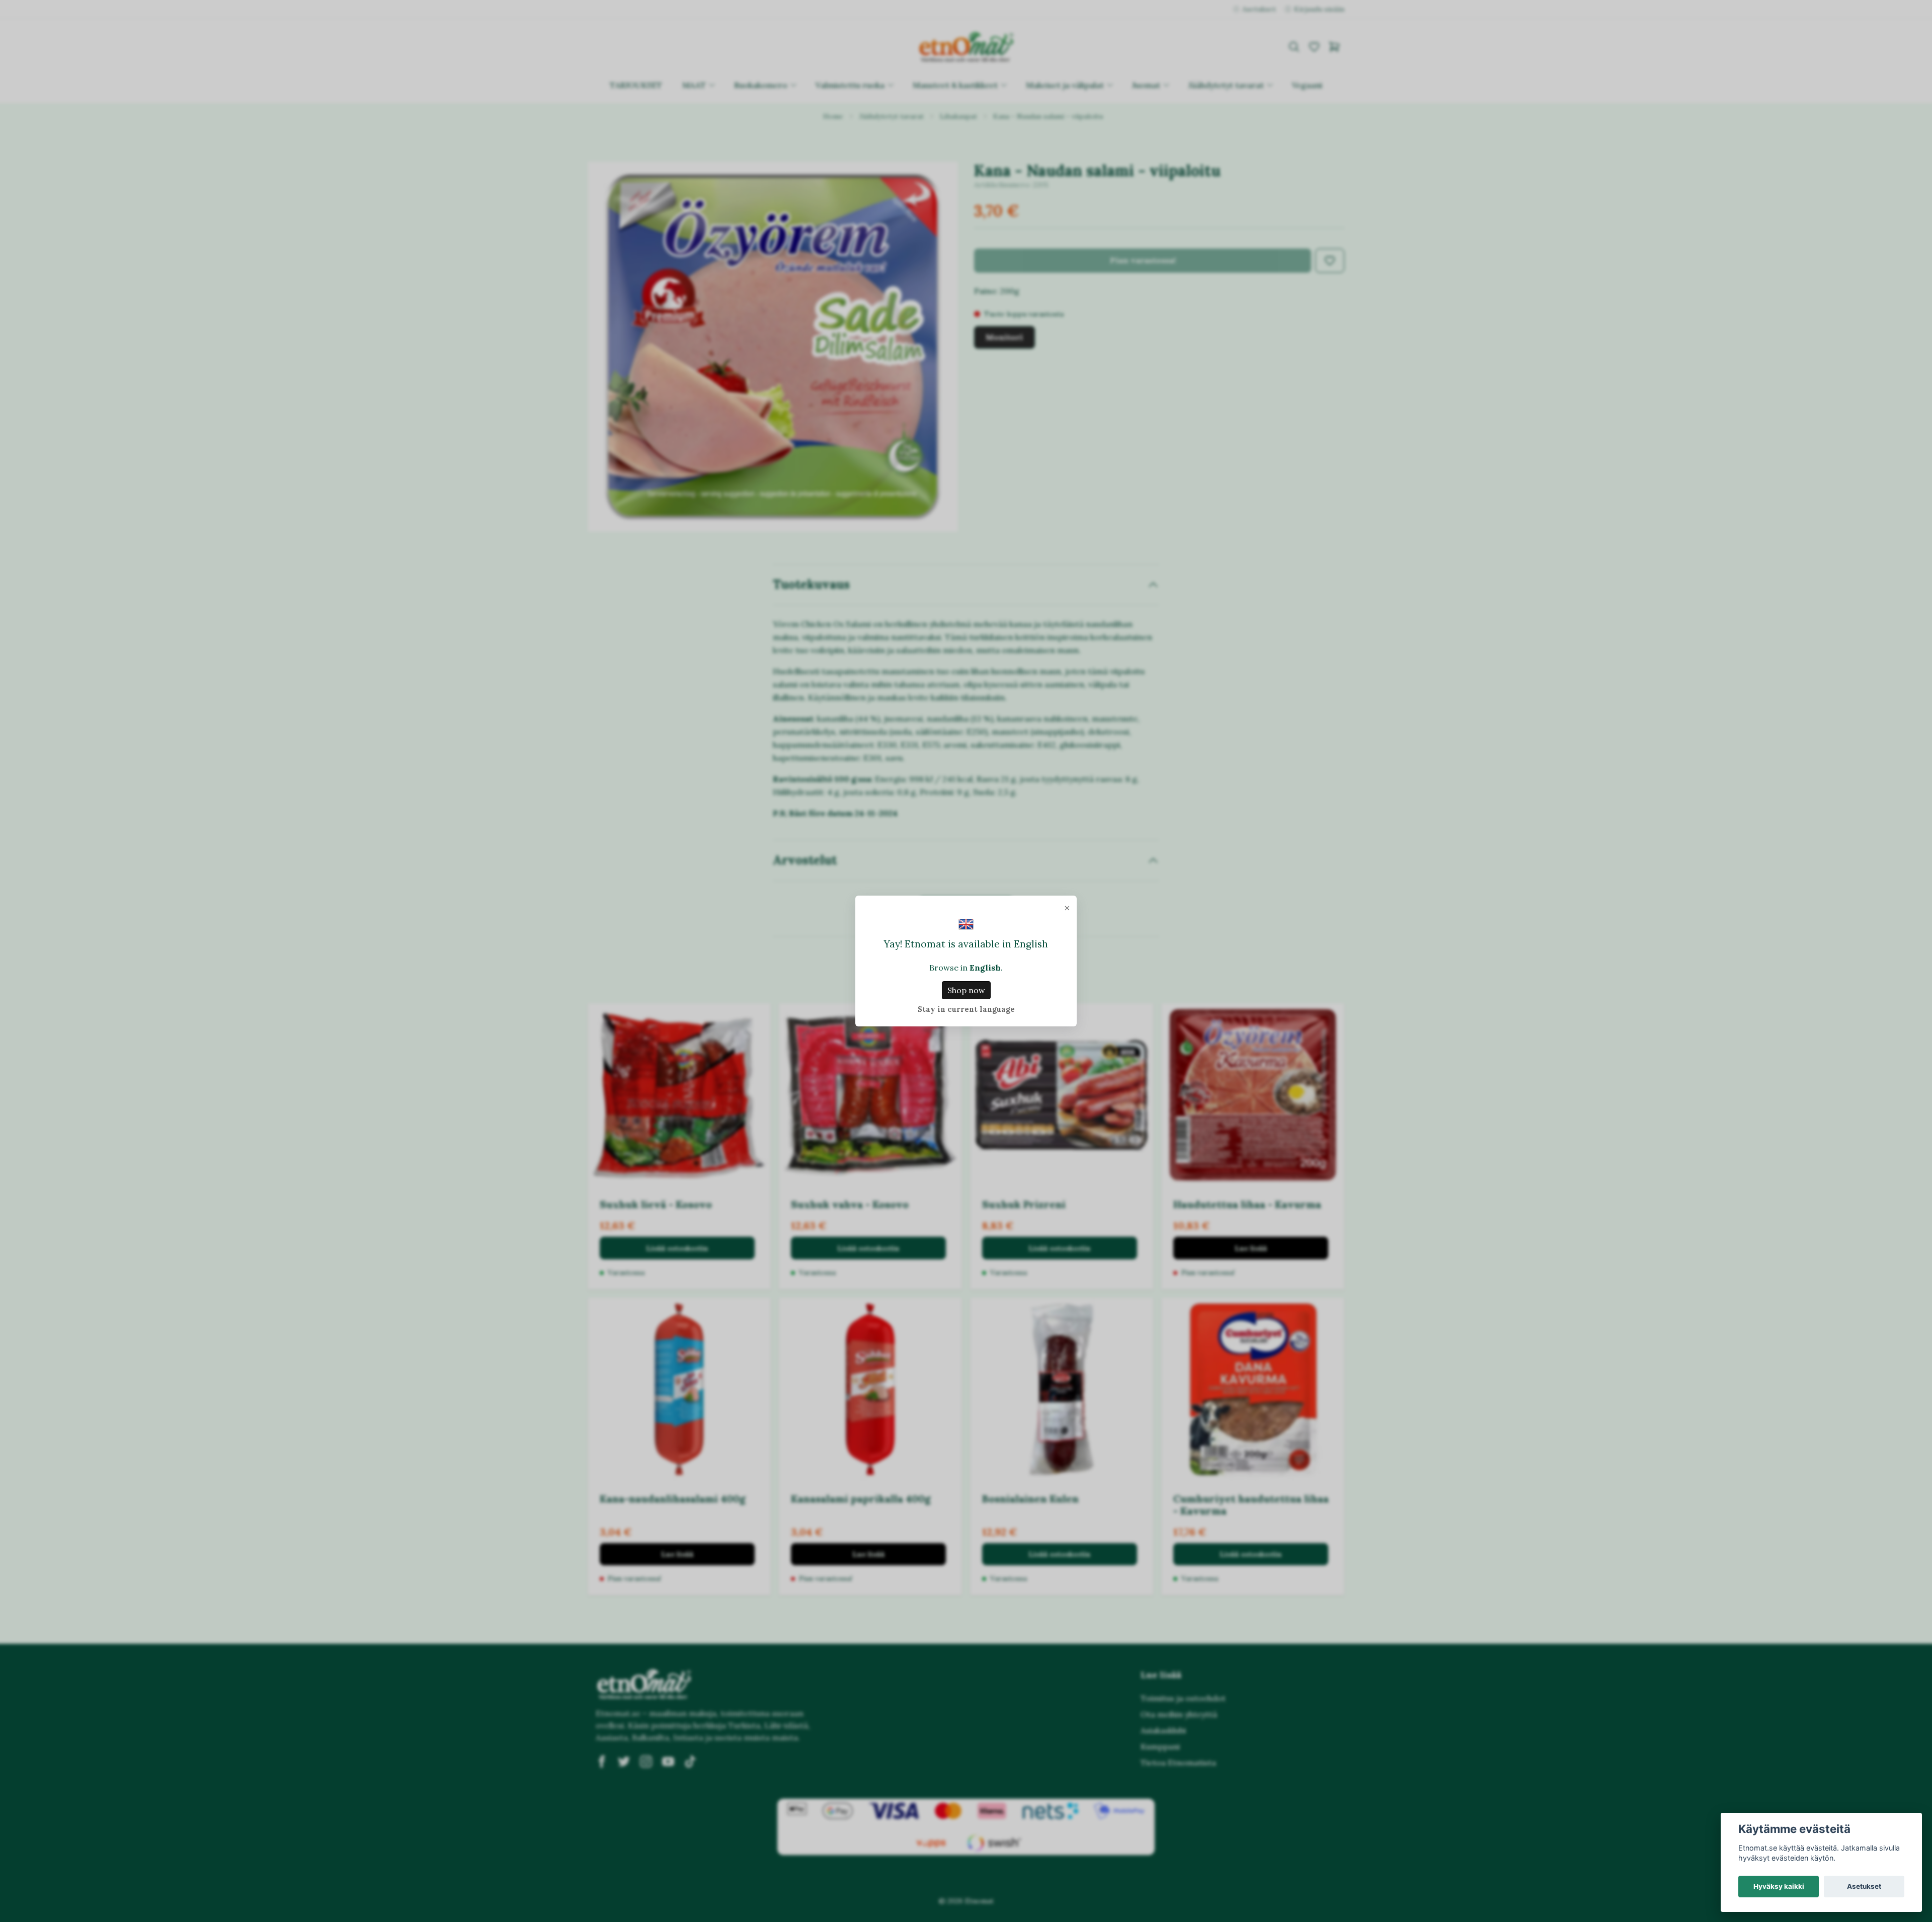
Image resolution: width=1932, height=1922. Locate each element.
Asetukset (1864, 1886)
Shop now (966, 990)
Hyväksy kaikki (1779, 1886)
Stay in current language (966, 1009)
